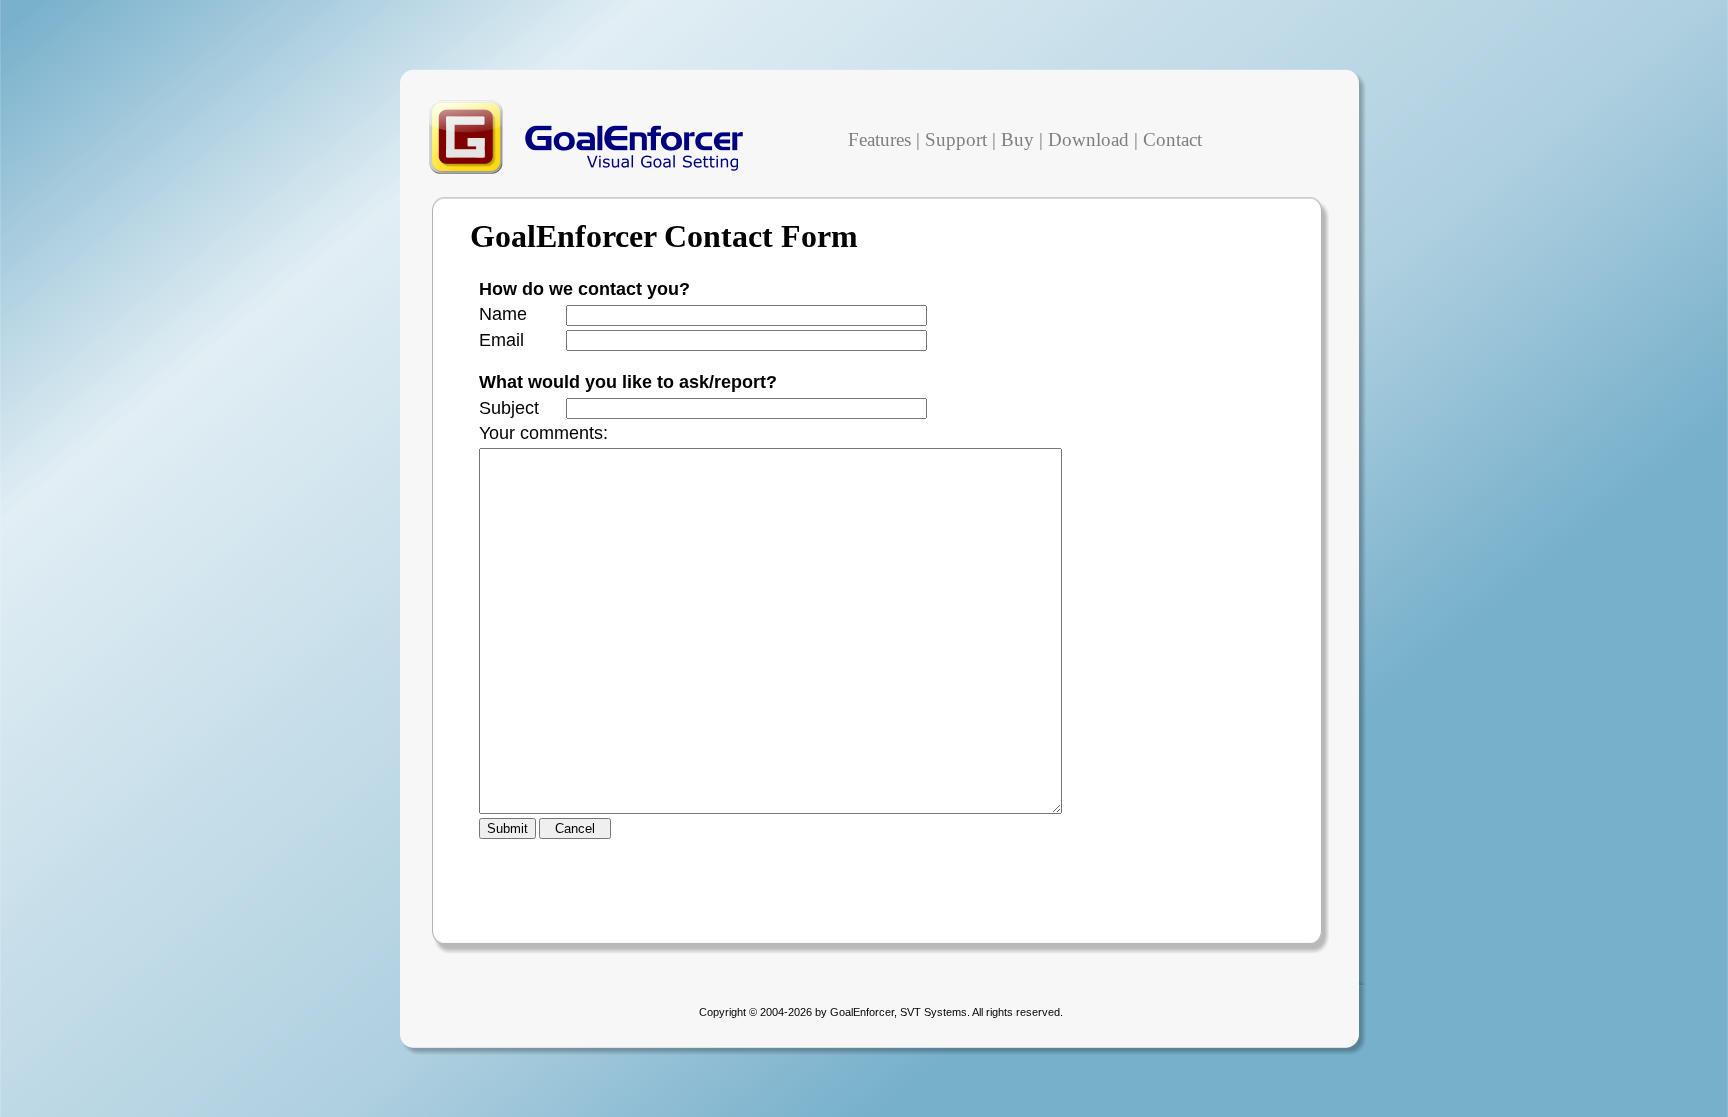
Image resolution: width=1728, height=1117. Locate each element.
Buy (1017, 139)
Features (879, 139)
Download (1088, 139)
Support (956, 139)
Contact (1172, 139)
